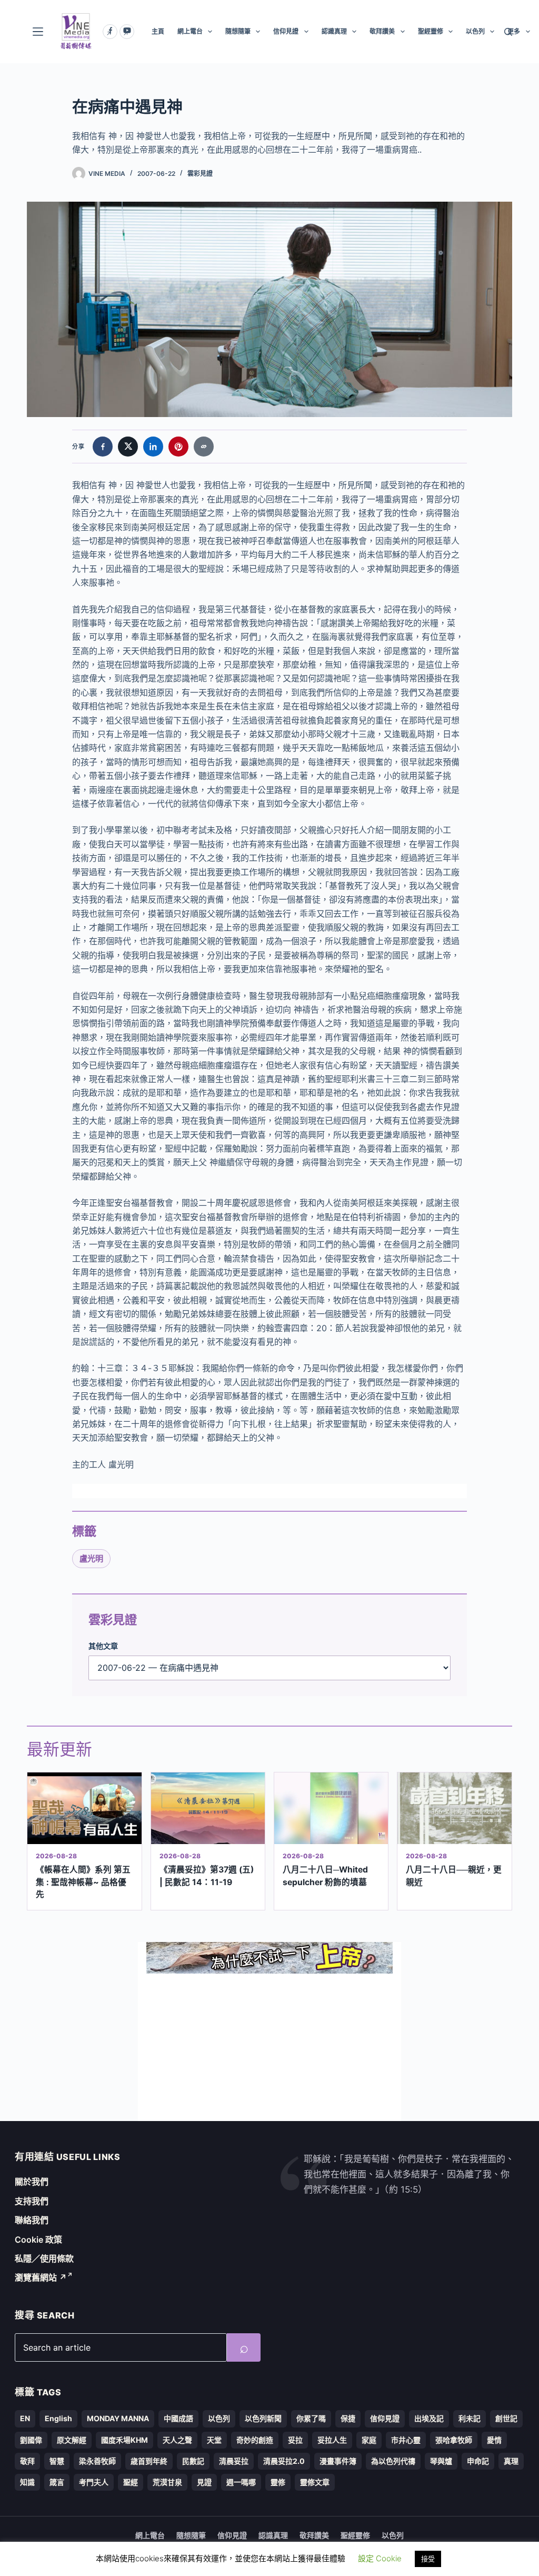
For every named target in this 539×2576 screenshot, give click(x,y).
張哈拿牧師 (454, 2440)
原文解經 (72, 2440)
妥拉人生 (332, 2440)
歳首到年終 (149, 2461)
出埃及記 (429, 2418)
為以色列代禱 (393, 2461)
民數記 (193, 2461)
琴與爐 (441, 2461)
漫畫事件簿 (338, 2461)
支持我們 (32, 2201)
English (58, 2418)
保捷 (348, 2418)
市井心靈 (406, 2440)
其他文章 (103, 1646)
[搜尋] (508, 32)
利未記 (470, 2418)
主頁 (158, 31)
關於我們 (32, 2182)
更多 (514, 31)
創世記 (506, 2418)
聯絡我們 (32, 2220)
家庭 (369, 2440)
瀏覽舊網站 (41, 2277)
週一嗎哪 (241, 2482)
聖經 (131, 2482)
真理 (511, 2461)
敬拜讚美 (382, 31)
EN (25, 2418)
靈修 (278, 2482)
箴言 (57, 2482)
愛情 (494, 2440)
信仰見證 (286, 31)
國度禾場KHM (124, 2440)
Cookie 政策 (38, 2240)
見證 (204, 2482)
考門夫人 (94, 2482)
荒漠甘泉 (167, 2482)
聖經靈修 (431, 31)
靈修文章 (315, 2482)
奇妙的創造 (255, 2440)
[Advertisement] (269, 2047)
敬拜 (27, 2461)
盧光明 (91, 1558)
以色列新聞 (263, 2418)
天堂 (214, 2440)
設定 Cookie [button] (380, 2558)
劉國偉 (31, 2440)
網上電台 (190, 31)
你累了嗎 (311, 2418)
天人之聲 (177, 2440)
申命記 (478, 2461)
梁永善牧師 (97, 2461)
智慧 (57, 2461)
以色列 (475, 31)
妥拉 (295, 2440)
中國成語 (178, 2418)
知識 (27, 2482)
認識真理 (334, 31)
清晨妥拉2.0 (284, 2461)
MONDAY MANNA (118, 2418)
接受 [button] (428, 2559)
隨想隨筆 (238, 31)
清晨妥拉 (234, 2461)
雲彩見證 (200, 174)
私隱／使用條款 (44, 2258)
